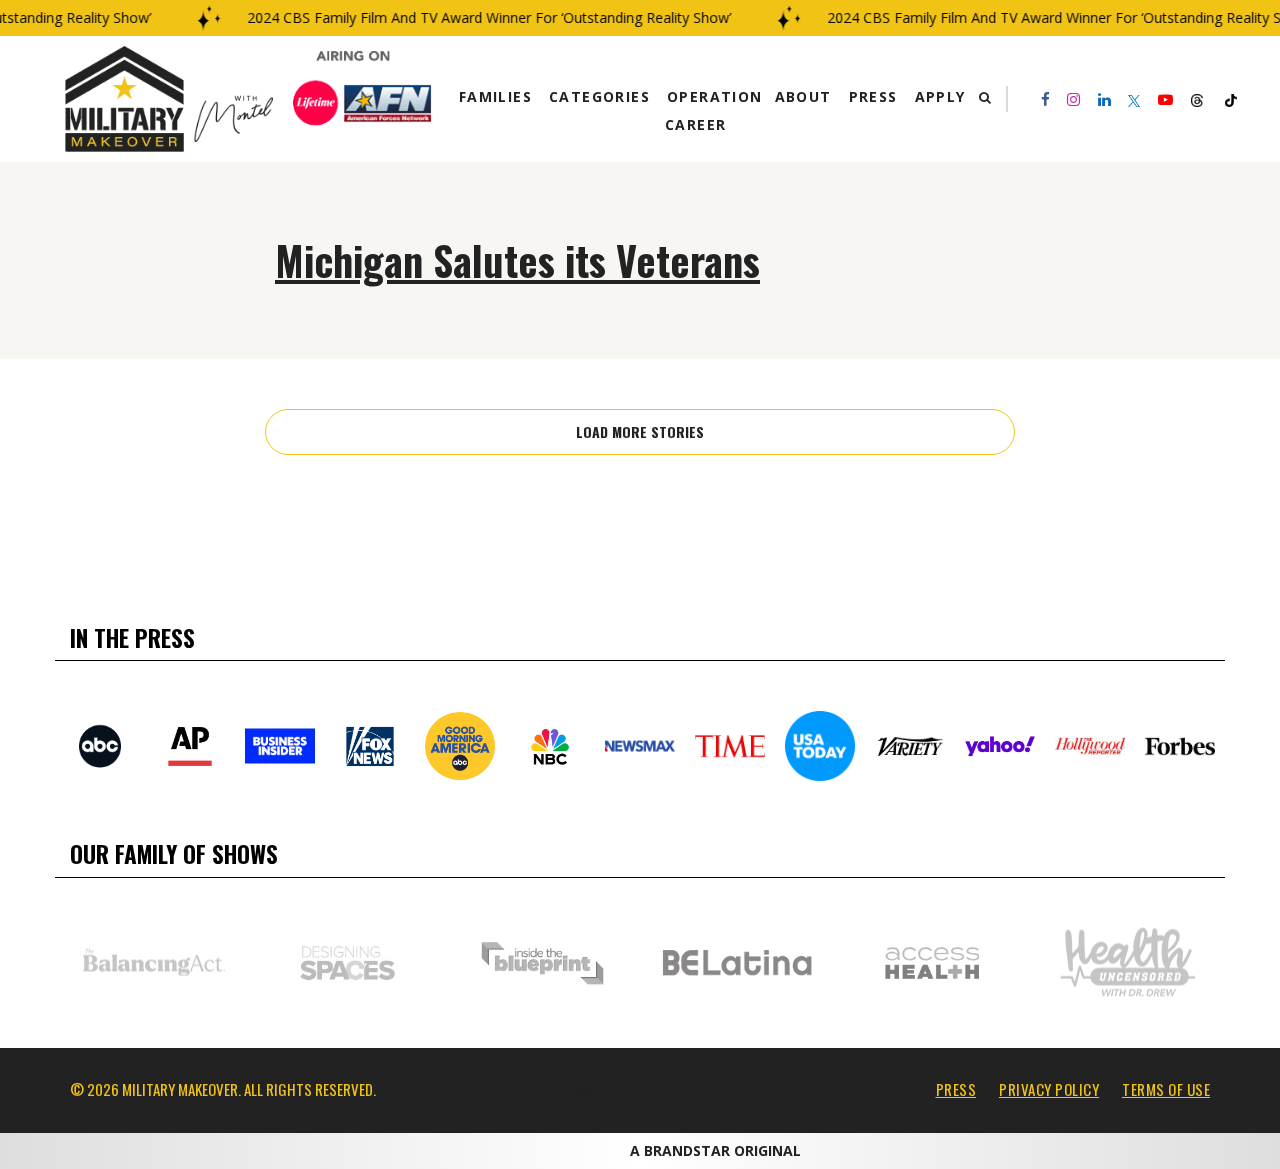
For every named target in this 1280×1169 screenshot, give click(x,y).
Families (495, 96)
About (803, 96)
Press (873, 96)
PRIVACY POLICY (1049, 1089)
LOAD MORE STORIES (640, 431)
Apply (940, 96)
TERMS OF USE (1166, 1089)
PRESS (956, 1089)
